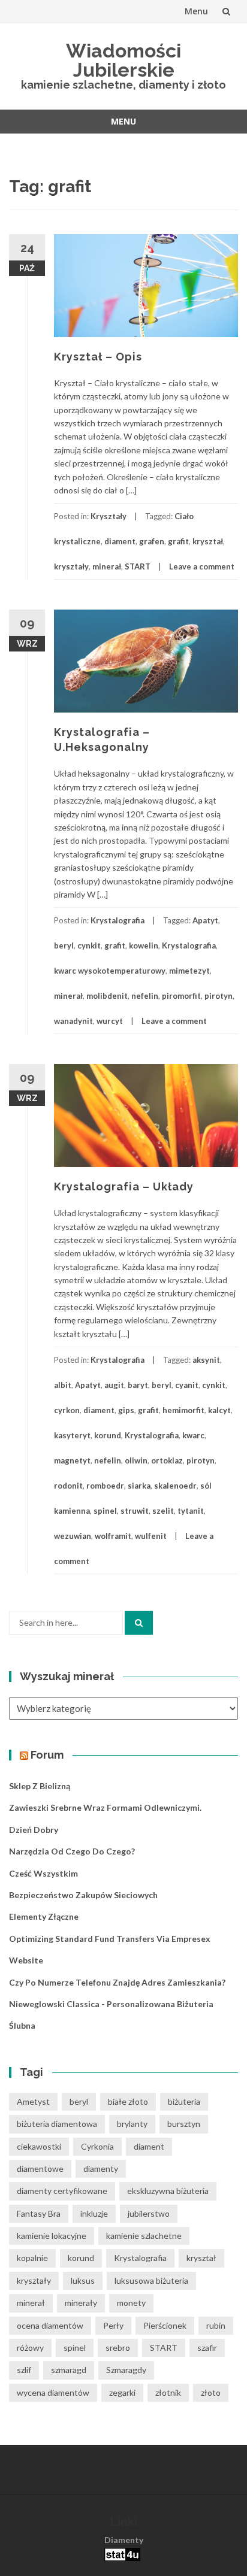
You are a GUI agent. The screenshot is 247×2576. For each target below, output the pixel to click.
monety (131, 2303)
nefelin (145, 996)
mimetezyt (189, 971)
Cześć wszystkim (43, 1873)
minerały (81, 2303)
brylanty (132, 2124)
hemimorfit (183, 1410)
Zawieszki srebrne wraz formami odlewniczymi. (105, 1807)
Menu (196, 11)
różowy (30, 2348)
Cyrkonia (97, 2146)
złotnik (168, 2392)
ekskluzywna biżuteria (168, 2191)
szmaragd (69, 2370)
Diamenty (124, 2540)
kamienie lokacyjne (52, 2236)
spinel (105, 1511)
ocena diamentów (50, 2325)
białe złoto (128, 2101)
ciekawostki (39, 2146)
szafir (207, 2348)
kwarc (193, 1435)
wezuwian (73, 1536)
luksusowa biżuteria (151, 2280)
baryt (138, 1385)
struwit (135, 1511)
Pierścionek (165, 2325)
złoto (211, 2392)
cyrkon (67, 1410)
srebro (118, 2348)
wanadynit (73, 1021)
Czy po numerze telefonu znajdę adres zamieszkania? (117, 1982)
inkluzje (94, 2213)
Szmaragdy (126, 2370)
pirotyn (219, 996)
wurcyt (110, 1021)
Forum (47, 1755)
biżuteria (184, 2101)
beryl (64, 945)
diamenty (101, 2169)
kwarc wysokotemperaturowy (110, 971)
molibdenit (107, 996)
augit (114, 1385)
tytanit (191, 1511)
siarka (139, 1486)
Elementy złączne (44, 1916)
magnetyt (72, 1460)
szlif (24, 2370)
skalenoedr (175, 1486)
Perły (113, 2325)
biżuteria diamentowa (57, 2124)
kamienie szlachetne (144, 2236)
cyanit (187, 1385)
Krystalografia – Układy (124, 1187)
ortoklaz (167, 1460)
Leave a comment (202, 566)
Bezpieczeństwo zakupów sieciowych (83, 1895)
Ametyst (33, 2101)
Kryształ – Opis (98, 357)
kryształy (71, 566)
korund (108, 1435)
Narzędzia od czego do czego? (72, 1851)
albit (63, 1385)
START (138, 566)
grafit (178, 541)
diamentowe (40, 2169)
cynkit (89, 945)
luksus (83, 2280)
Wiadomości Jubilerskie (123, 60)
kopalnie (32, 2258)
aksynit (206, 1360)
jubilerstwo (149, 2213)
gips (126, 1410)
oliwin (136, 1460)
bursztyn (184, 2124)
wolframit (113, 1536)
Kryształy (109, 516)
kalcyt (219, 1410)
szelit (163, 1511)
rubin (216, 2325)
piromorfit (181, 996)
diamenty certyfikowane (62, 2191)
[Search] (139, 1623)
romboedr (105, 1486)
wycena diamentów (53, 2392)
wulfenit (151, 1536)
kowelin (144, 945)
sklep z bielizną (40, 1786)
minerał (107, 566)
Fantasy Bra (39, 2213)
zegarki (122, 2392)
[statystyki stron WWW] (122, 2554)
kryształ (208, 541)
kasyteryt (72, 1435)
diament (120, 541)
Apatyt (205, 920)
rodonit (68, 1486)
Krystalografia (118, 920)
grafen (152, 541)
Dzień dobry (34, 1830)
